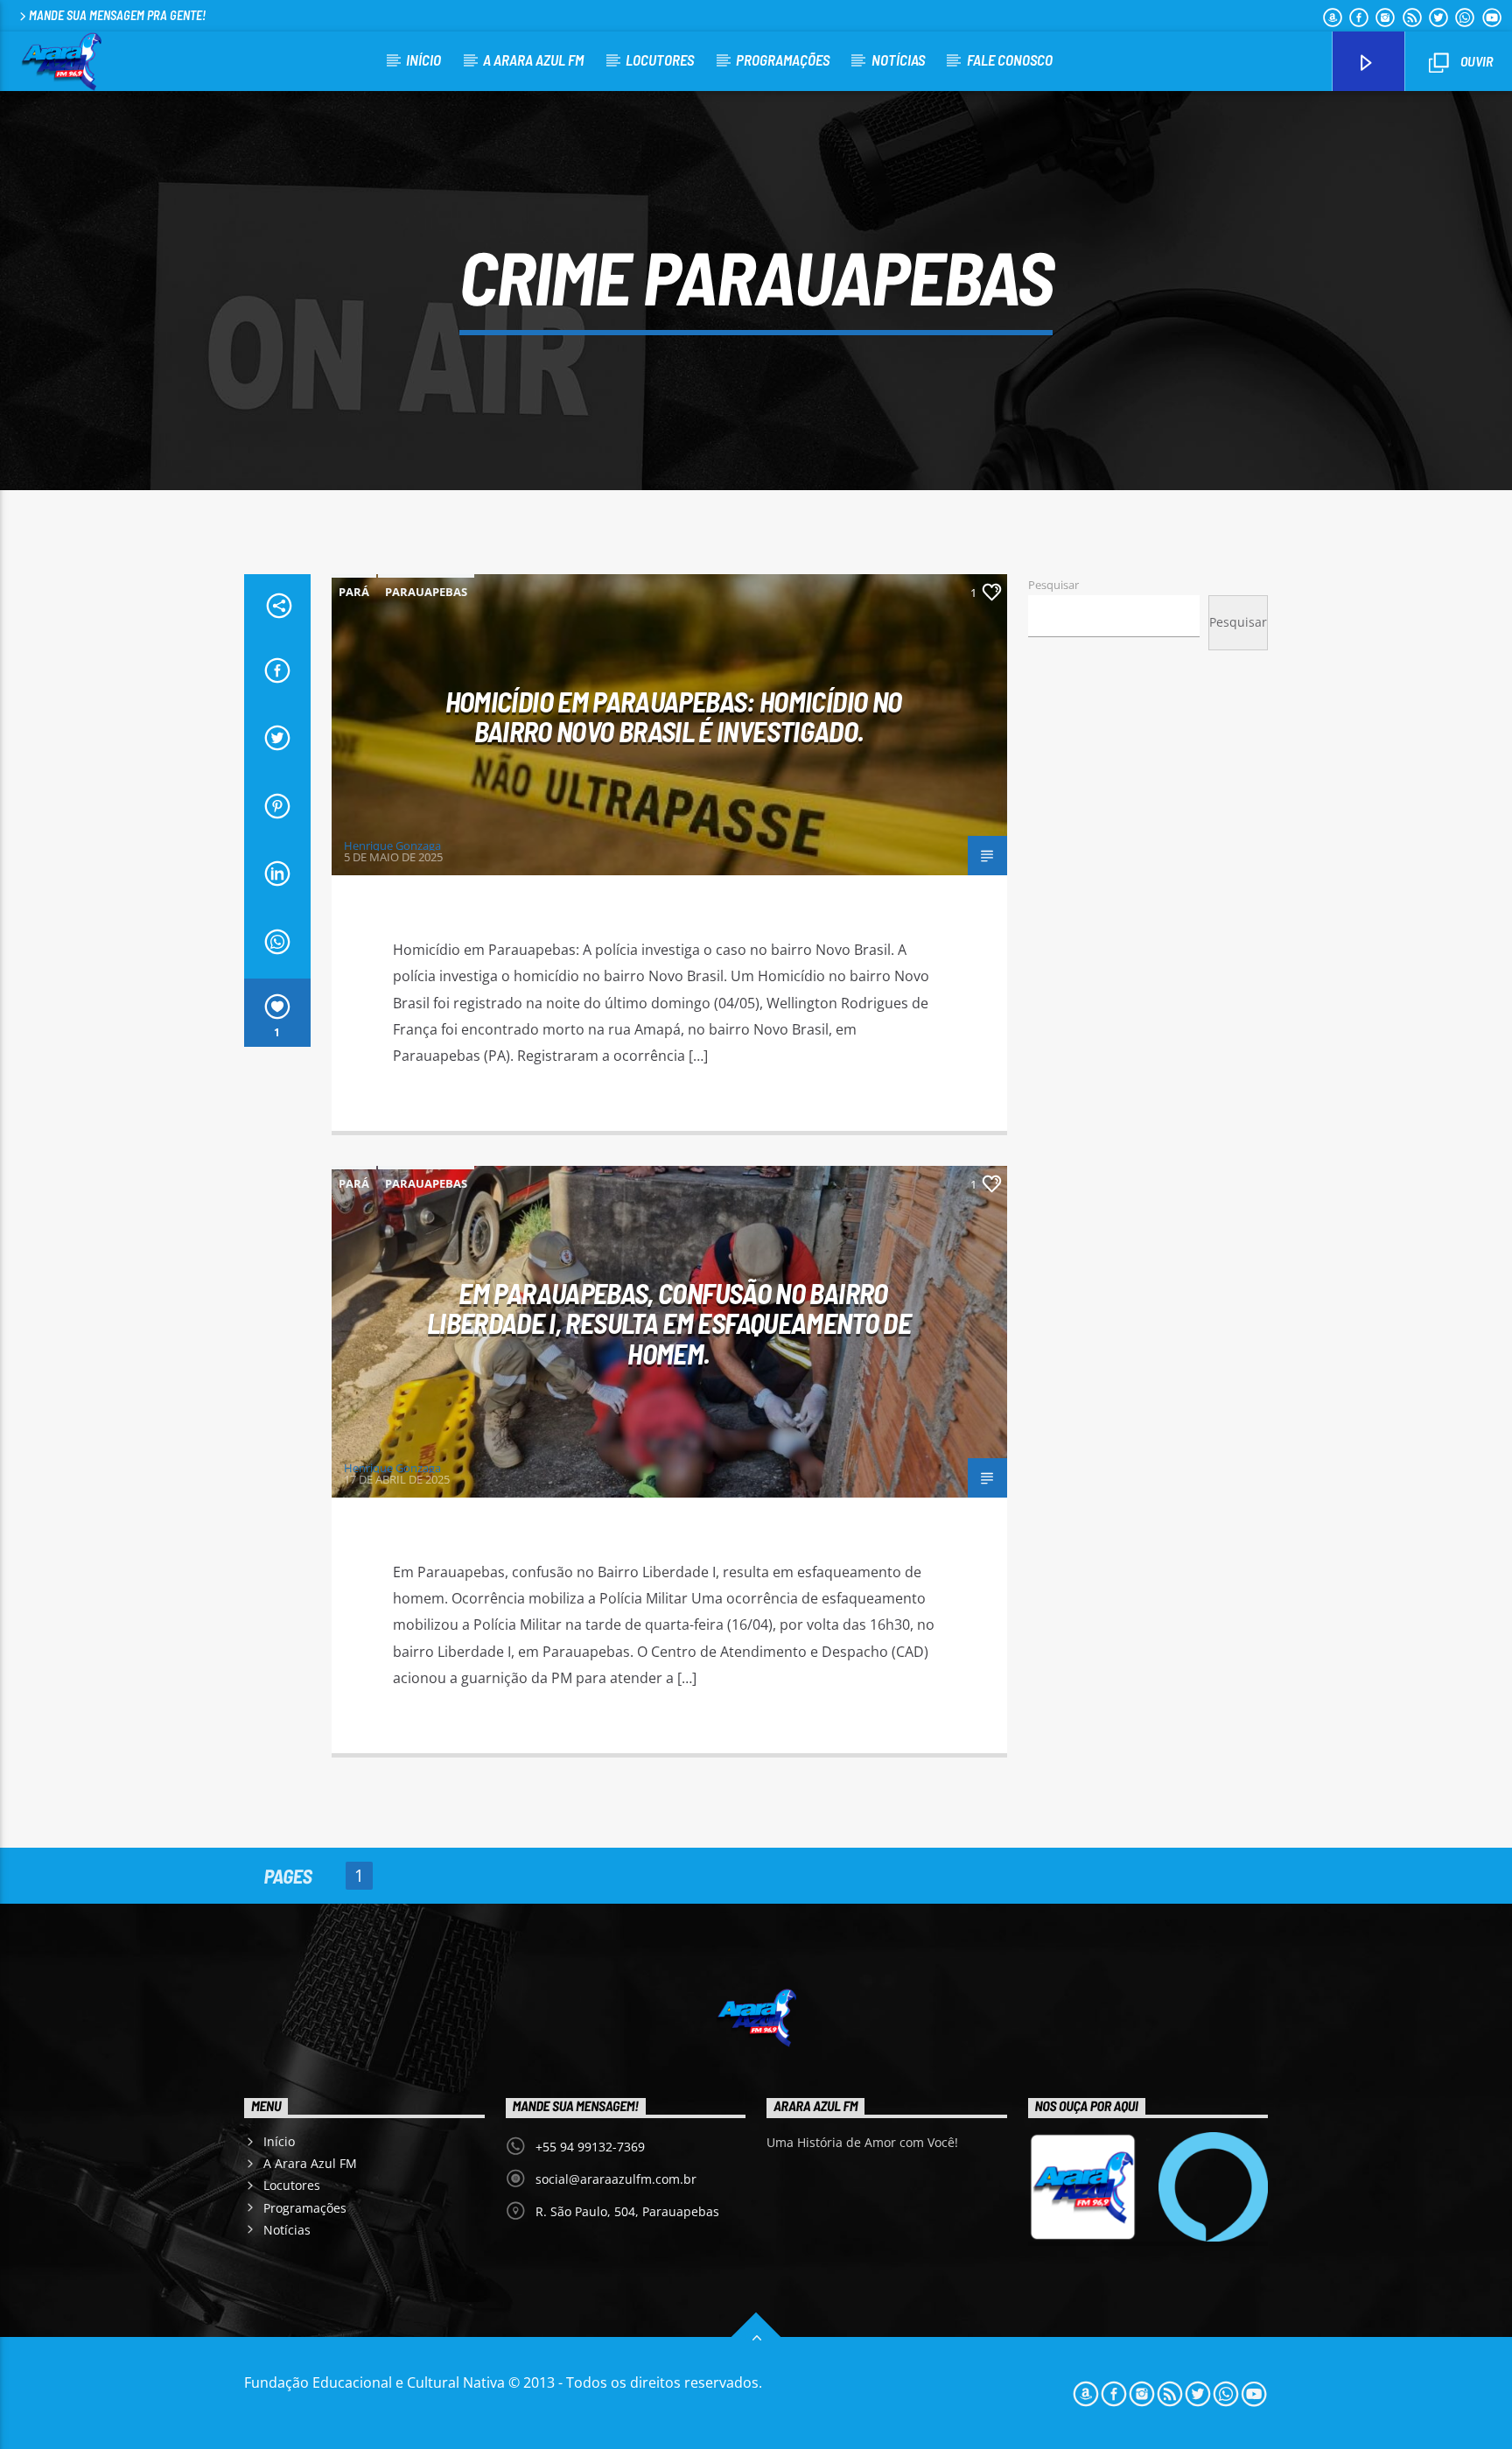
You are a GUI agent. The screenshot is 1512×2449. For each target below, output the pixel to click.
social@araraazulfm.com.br (616, 2179)
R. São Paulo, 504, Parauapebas (627, 2211)
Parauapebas (426, 592)
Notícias (898, 60)
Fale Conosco (1010, 60)
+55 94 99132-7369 (590, 2147)
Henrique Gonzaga (392, 846)
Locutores (660, 60)
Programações (783, 60)
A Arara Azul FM (533, 60)
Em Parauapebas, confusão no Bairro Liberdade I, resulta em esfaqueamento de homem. (669, 1323)
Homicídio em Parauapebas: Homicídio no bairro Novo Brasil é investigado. (674, 716)
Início (423, 60)
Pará (354, 592)
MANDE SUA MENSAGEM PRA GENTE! (117, 15)
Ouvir (1475, 61)
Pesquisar (1053, 585)
